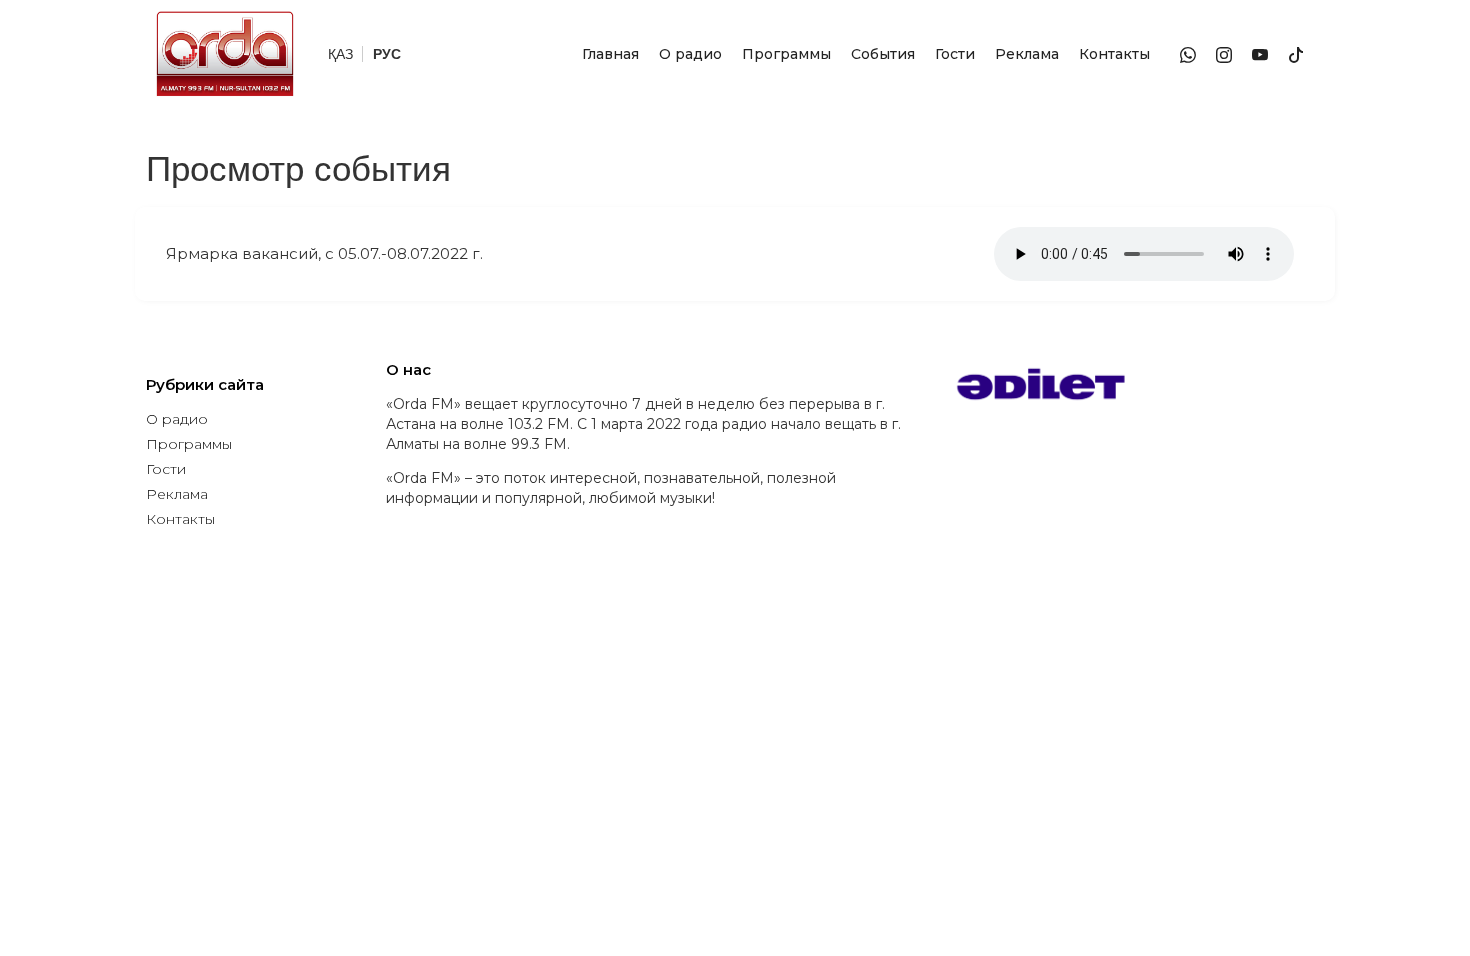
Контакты (1114, 54)
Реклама (1027, 54)
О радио (690, 54)
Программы (786, 54)
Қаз (340, 54)
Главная (610, 54)
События (883, 54)
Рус (387, 54)
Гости (955, 54)
